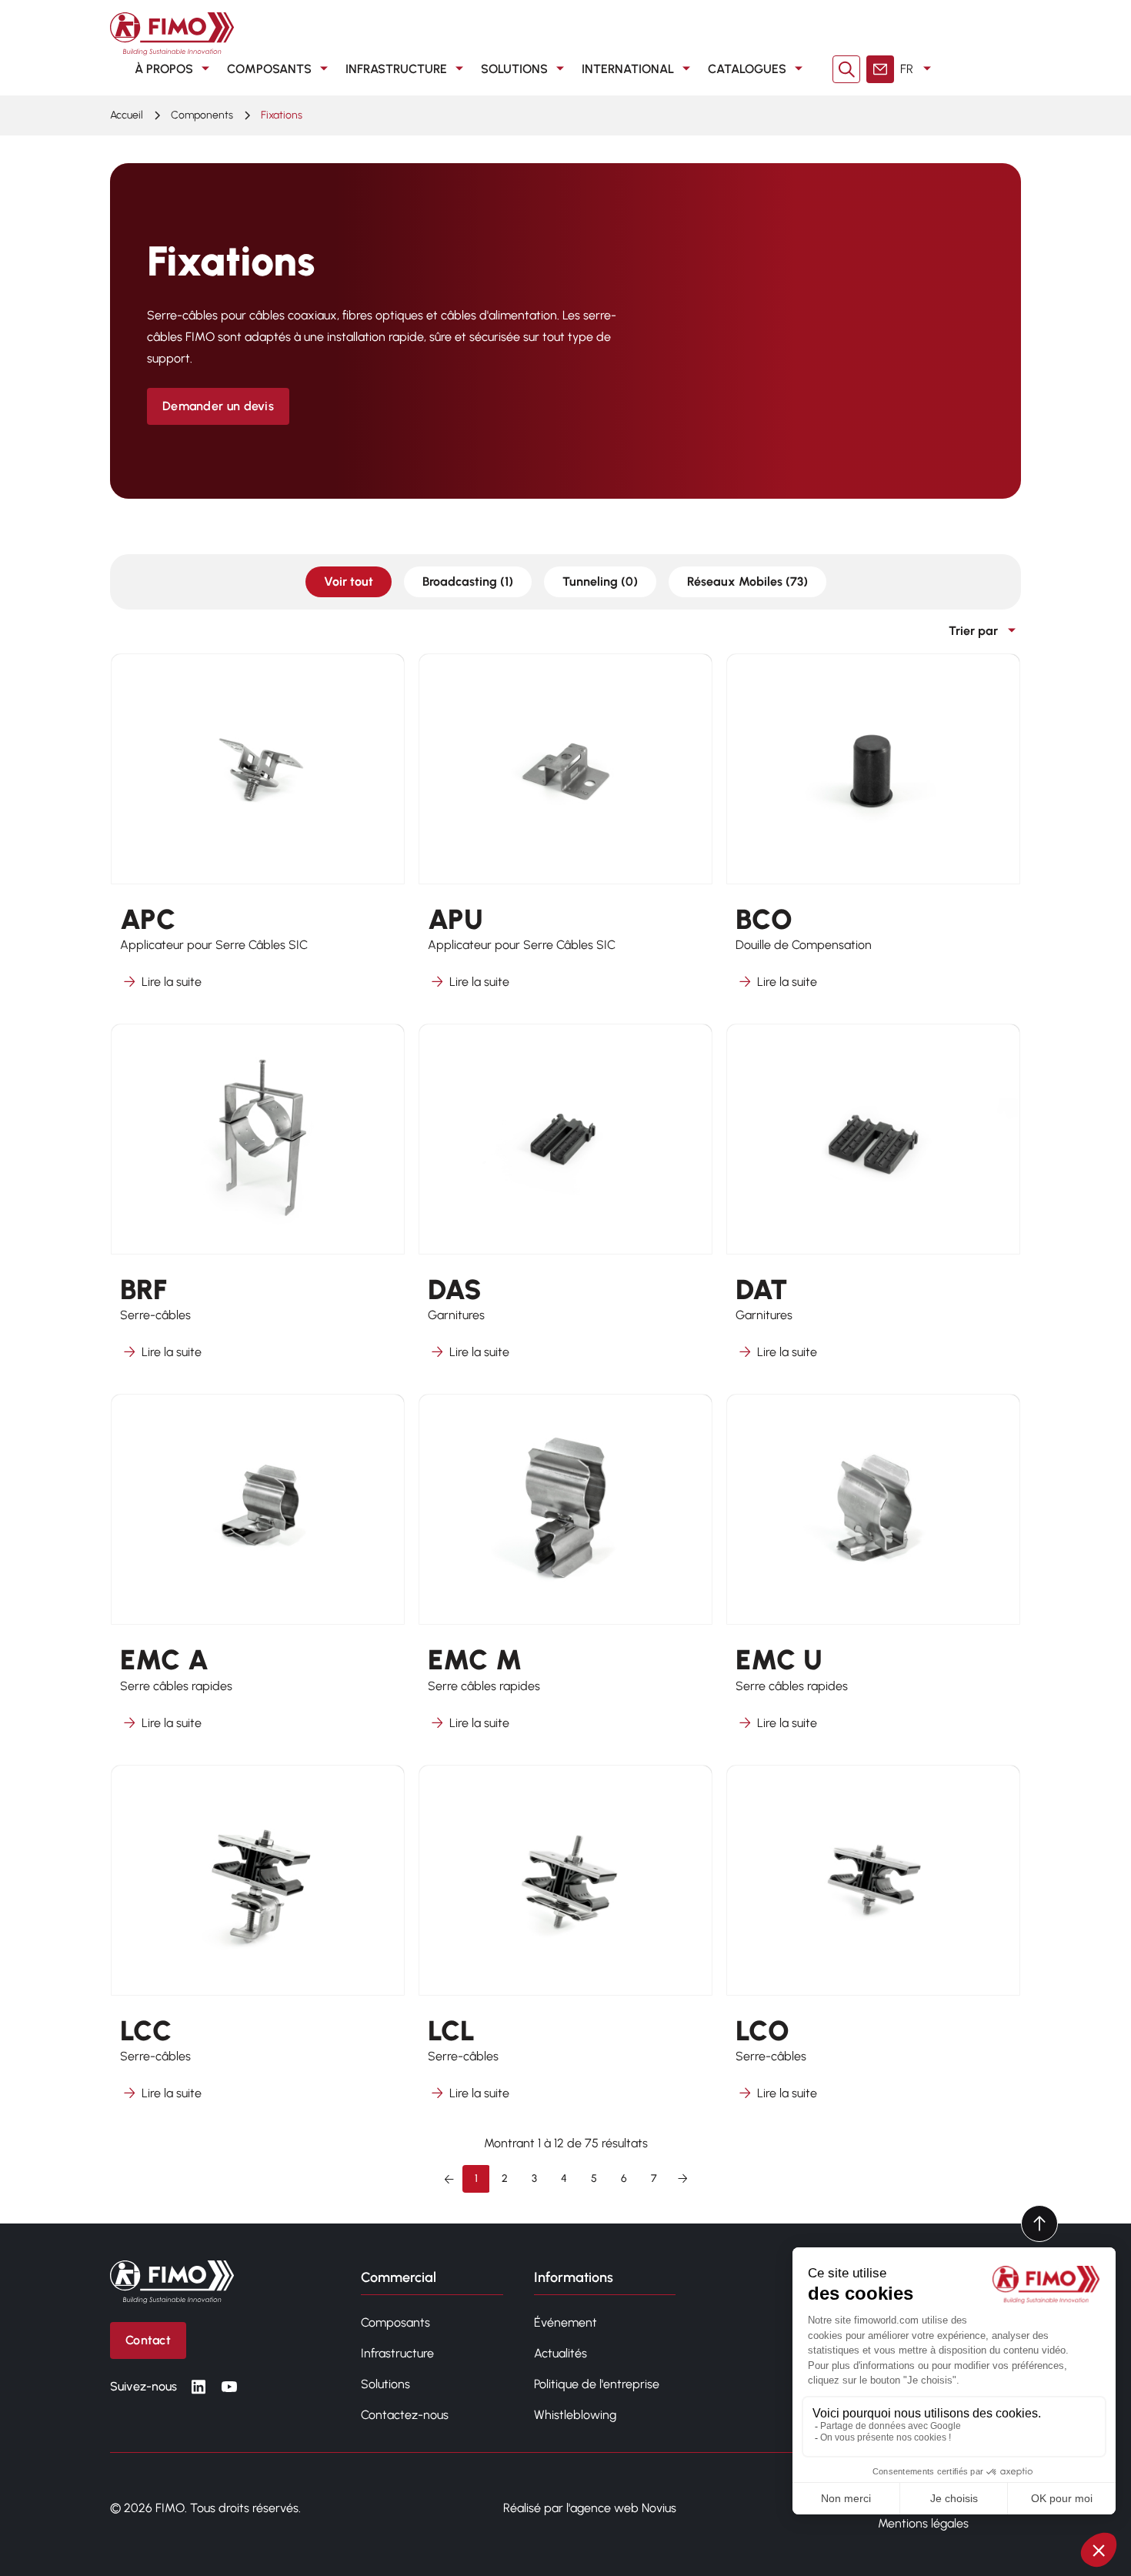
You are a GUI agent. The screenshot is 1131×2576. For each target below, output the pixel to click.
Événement (565, 2322)
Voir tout (349, 581)
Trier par (973, 631)
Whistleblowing (575, 2415)
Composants (269, 69)
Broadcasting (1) (468, 581)
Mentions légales (923, 2523)
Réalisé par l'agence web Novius (590, 2508)
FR (907, 69)
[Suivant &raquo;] (682, 2179)
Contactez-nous (405, 2415)
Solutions (514, 69)
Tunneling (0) (600, 581)
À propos (164, 69)
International (628, 69)
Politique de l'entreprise (597, 2384)
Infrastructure (396, 69)
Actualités (560, 2353)
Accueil (127, 115)
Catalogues (747, 69)
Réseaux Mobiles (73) (747, 581)
